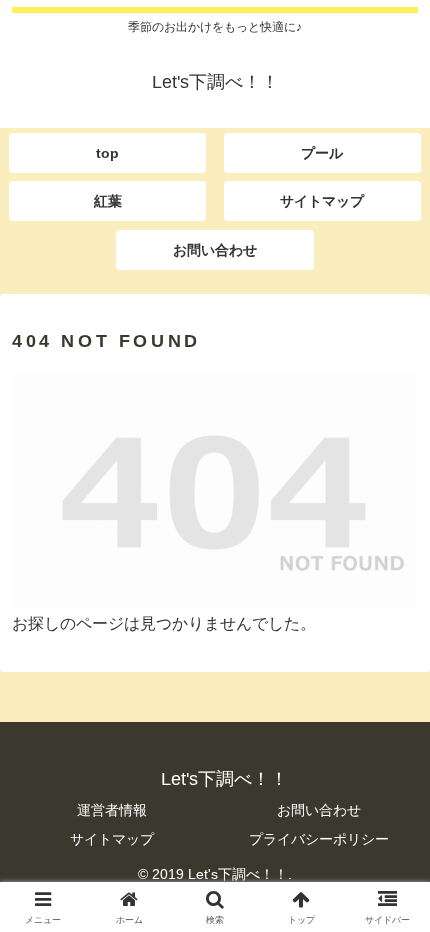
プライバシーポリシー (319, 839)
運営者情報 (112, 810)
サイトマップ (112, 839)
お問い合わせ (319, 810)
